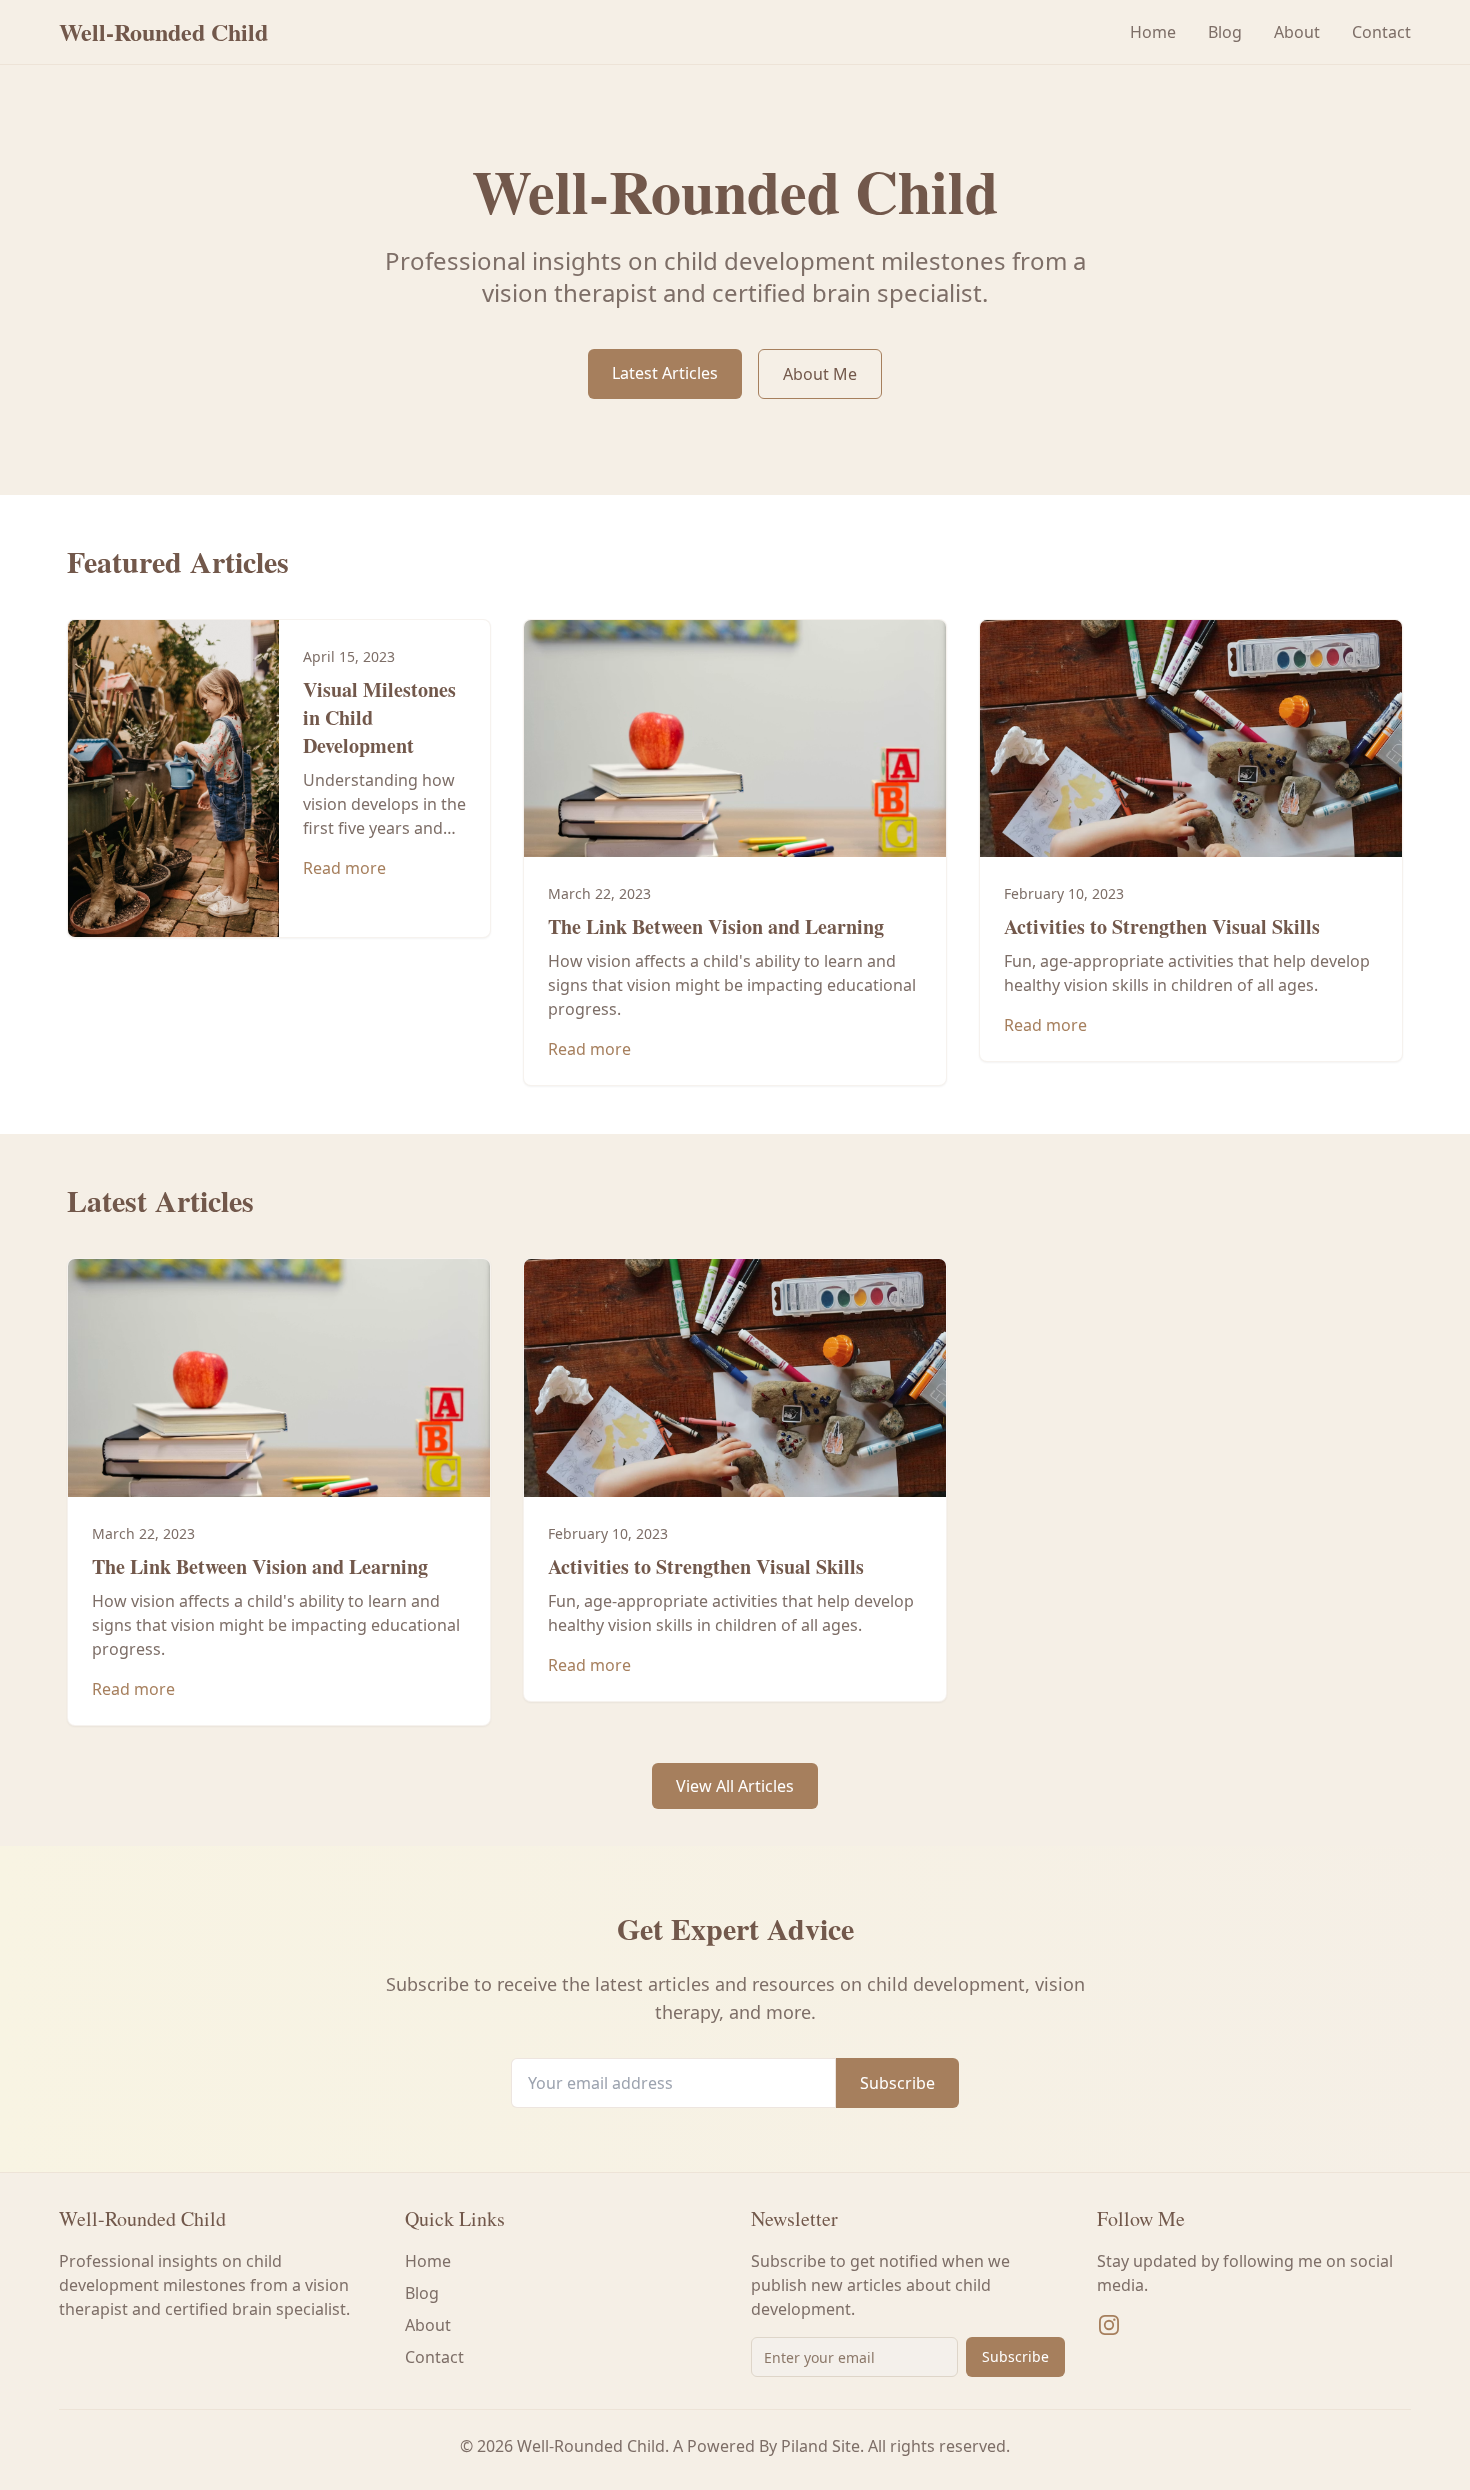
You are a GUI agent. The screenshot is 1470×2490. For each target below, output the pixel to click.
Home (1153, 32)
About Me (820, 374)
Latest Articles (665, 373)
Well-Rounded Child (163, 31)
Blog (1225, 32)
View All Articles (735, 1786)
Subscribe (897, 2083)
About (1297, 32)
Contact (1381, 32)
